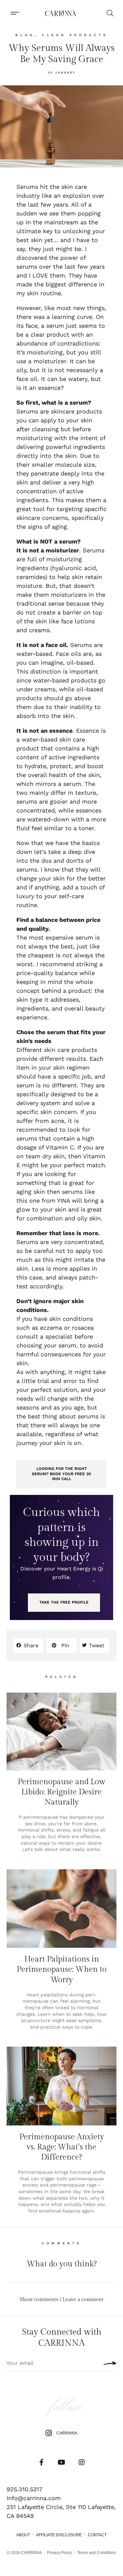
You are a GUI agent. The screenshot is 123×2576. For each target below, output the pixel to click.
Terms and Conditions (97, 2553)
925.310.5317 (24, 2489)
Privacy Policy (59, 2553)
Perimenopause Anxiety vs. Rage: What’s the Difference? (62, 2147)
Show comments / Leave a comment (61, 2300)
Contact (97, 2535)
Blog (25, 35)
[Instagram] (82, 2462)
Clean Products (75, 35)
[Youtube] (62, 2462)
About (23, 2535)
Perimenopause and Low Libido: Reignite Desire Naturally (61, 1792)
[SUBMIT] (108, 2363)
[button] (15, 13)
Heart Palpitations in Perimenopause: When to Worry (62, 1969)
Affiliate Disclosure (59, 2535)
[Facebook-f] (42, 2462)
